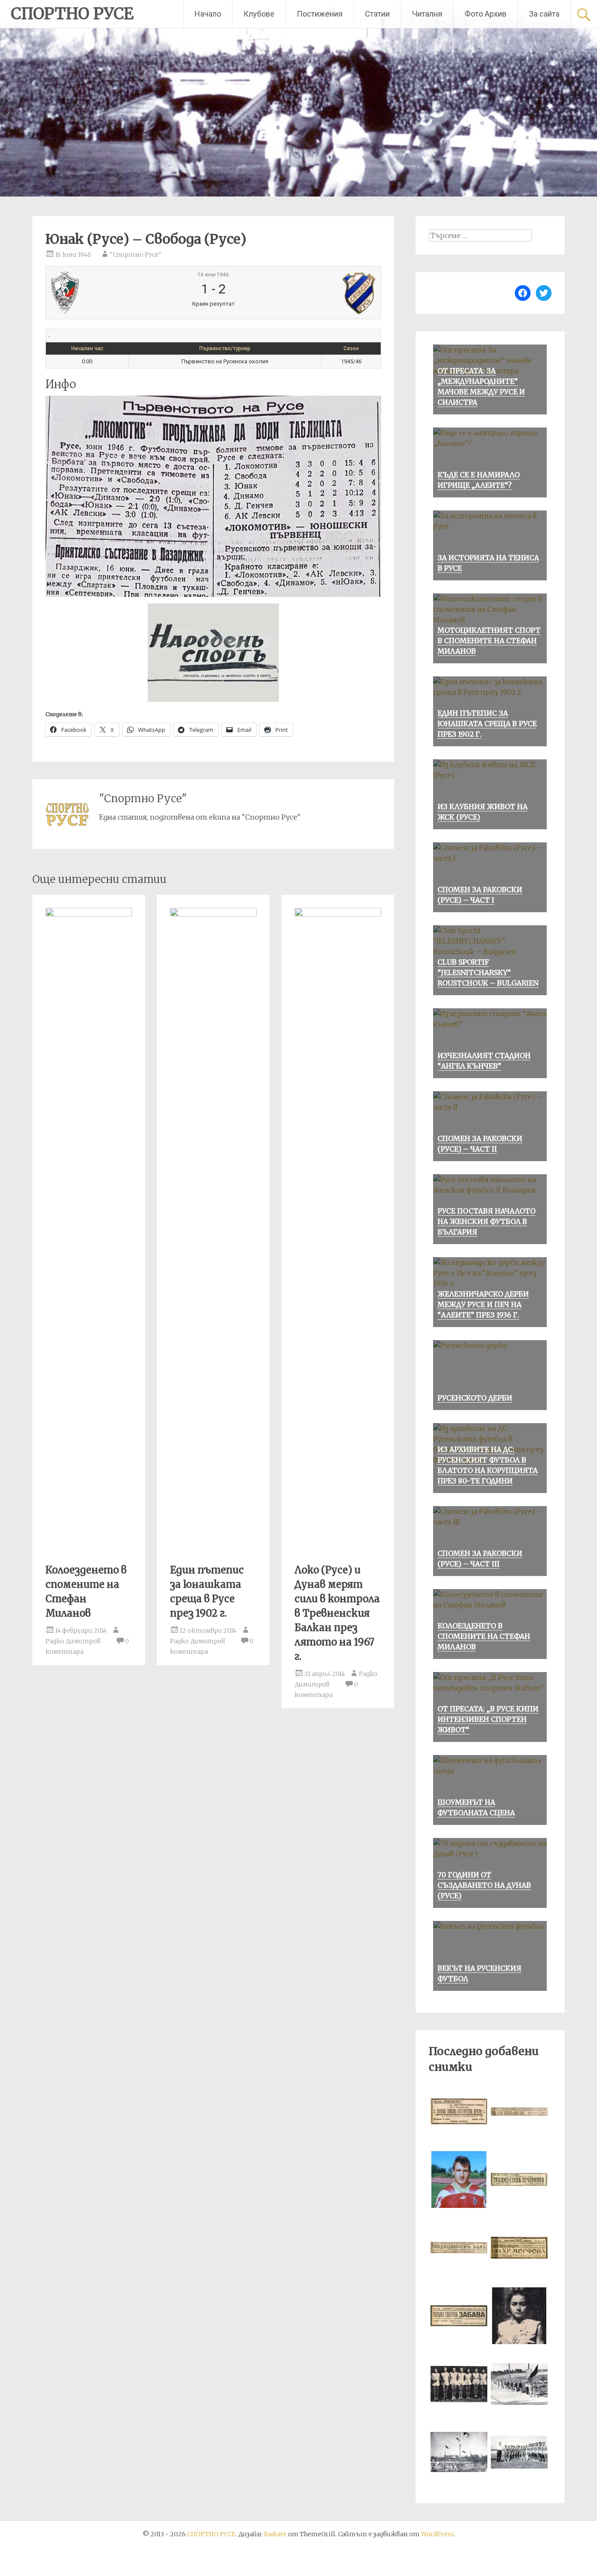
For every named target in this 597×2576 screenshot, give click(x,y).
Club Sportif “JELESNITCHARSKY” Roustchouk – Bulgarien (488, 972)
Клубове (259, 14)
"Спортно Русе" (136, 255)
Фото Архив (486, 14)
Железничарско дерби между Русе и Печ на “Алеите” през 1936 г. (483, 1304)
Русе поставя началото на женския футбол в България (486, 1221)
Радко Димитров (73, 1641)
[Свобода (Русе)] (321, 293)
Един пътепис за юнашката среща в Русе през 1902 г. (487, 724)
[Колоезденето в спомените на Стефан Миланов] (89, 914)
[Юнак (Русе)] (106, 293)
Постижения (320, 14)
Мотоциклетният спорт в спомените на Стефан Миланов (489, 641)
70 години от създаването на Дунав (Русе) (484, 1885)
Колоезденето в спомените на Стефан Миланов (484, 1636)
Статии (377, 14)
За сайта (544, 14)
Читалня (427, 14)
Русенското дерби (475, 1398)
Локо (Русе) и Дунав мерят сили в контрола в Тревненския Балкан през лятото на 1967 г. (337, 1613)
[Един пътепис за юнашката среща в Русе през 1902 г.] (213, 914)
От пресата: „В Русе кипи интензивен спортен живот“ (488, 1719)
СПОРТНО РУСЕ (72, 14)
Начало (208, 14)
